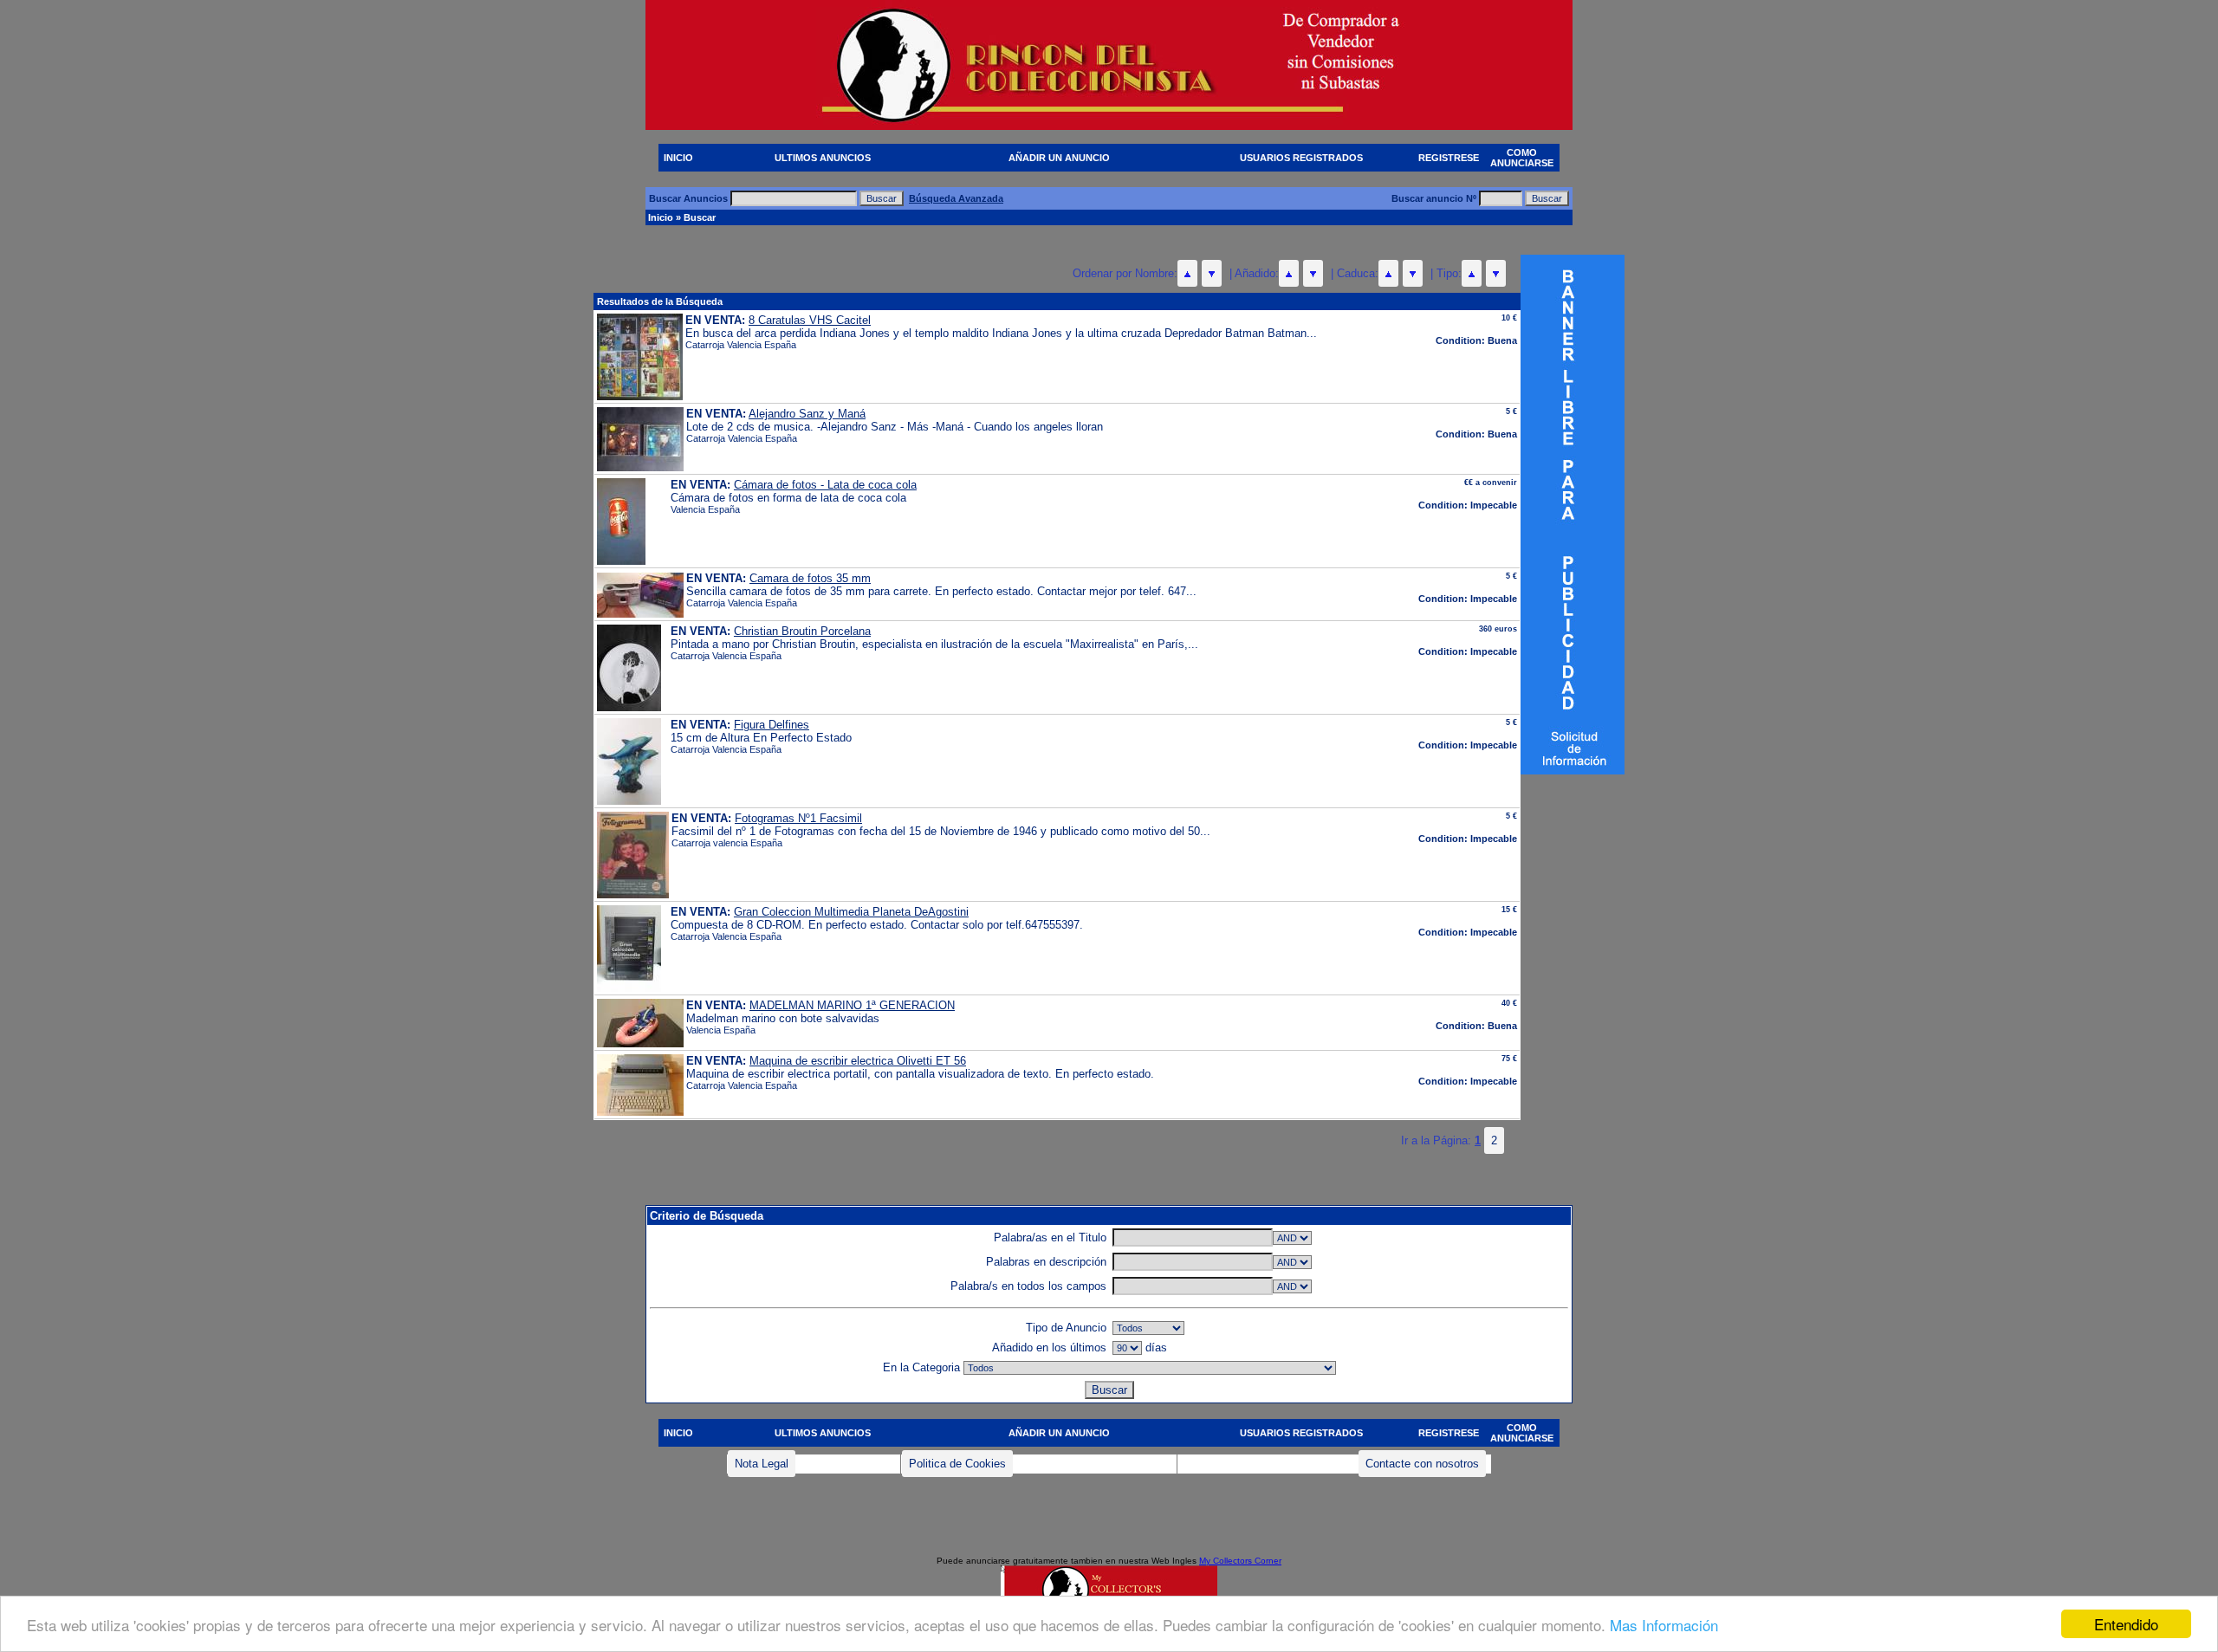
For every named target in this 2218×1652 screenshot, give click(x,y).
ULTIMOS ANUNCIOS (823, 158)
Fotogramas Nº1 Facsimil (798, 818)
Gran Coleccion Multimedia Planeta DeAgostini (851, 912)
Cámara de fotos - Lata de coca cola (825, 485)
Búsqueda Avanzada (956, 198)
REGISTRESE (1449, 158)
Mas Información (1664, 1625)
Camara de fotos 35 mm (810, 578)
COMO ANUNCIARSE (1522, 158)
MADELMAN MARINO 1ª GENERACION (852, 1005)
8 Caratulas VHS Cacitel (810, 320)
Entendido (2126, 1624)
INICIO (678, 158)
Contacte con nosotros (1422, 1464)
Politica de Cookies (957, 1464)
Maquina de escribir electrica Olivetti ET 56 (858, 1061)
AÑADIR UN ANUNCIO (1059, 158)
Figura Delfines (772, 725)
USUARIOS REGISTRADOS (1301, 158)
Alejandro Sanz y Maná (807, 414)
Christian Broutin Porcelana (802, 631)
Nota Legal (762, 1464)
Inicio (661, 217)
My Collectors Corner (1240, 1561)
